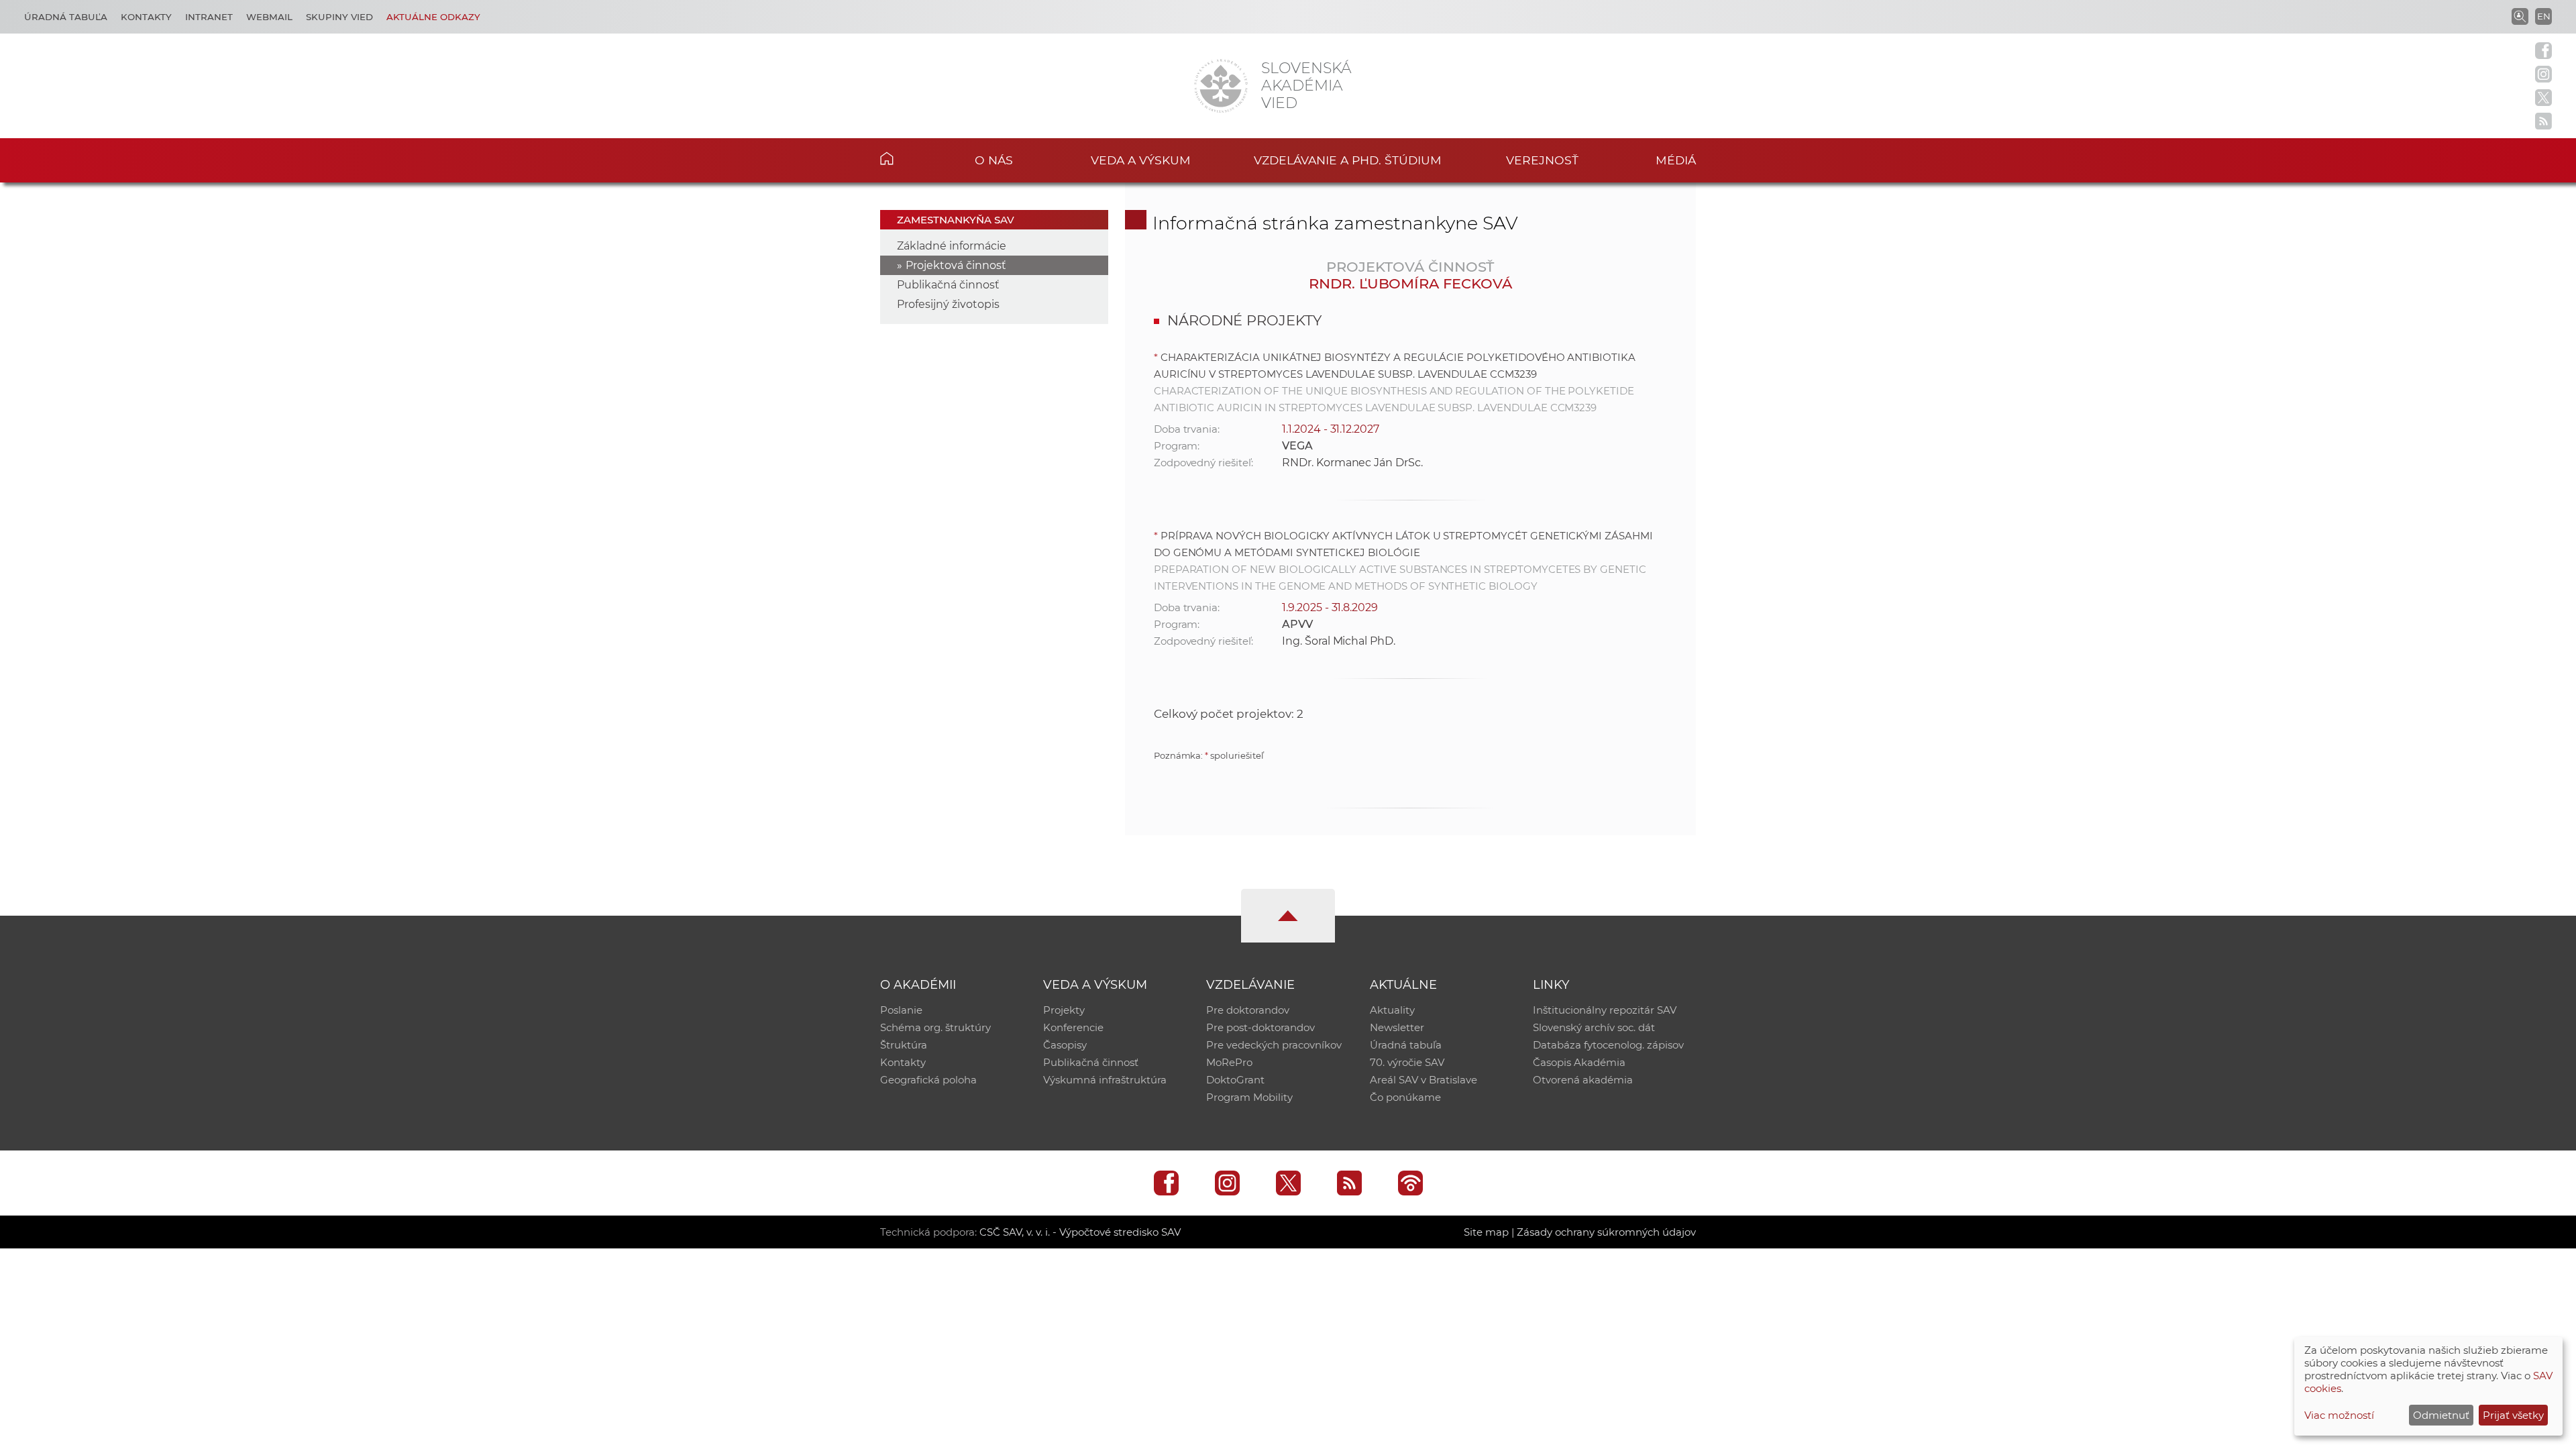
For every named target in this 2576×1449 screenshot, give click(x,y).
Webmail (269, 17)
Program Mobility (1249, 1097)
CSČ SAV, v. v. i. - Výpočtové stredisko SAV (1080, 1232)
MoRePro (1229, 1062)
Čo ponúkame (1405, 1097)
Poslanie (901, 1010)
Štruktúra (904, 1045)
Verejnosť (1542, 160)
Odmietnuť (2441, 1415)
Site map (1486, 1232)
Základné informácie (952, 246)
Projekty (1064, 1010)
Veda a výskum (1141, 160)
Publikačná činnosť (948, 285)
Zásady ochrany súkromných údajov (1606, 1232)
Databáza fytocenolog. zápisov (1608, 1045)
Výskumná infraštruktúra (1105, 1080)
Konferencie (1073, 1027)
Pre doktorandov (1248, 1010)
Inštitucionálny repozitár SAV (1605, 1010)
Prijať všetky (2513, 1415)
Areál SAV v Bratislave (1424, 1080)
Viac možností (2339, 1415)
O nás (994, 160)
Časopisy (1065, 1045)
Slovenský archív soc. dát (1594, 1027)
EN (2544, 16)
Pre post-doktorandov (1260, 1027)
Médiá (1676, 160)
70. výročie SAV (1407, 1062)
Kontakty (146, 17)
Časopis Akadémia (1579, 1062)
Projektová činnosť (956, 265)
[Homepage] (1221, 86)
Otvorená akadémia (1583, 1080)
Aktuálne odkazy (433, 17)
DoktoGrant (1235, 1080)
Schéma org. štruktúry (935, 1027)
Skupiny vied (339, 17)
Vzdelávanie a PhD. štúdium (1348, 160)
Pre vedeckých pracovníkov (1274, 1045)
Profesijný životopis (948, 304)
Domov (907, 158)
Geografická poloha (928, 1080)
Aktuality (1392, 1010)
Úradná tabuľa (66, 17)
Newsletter (1397, 1027)
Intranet (209, 17)
